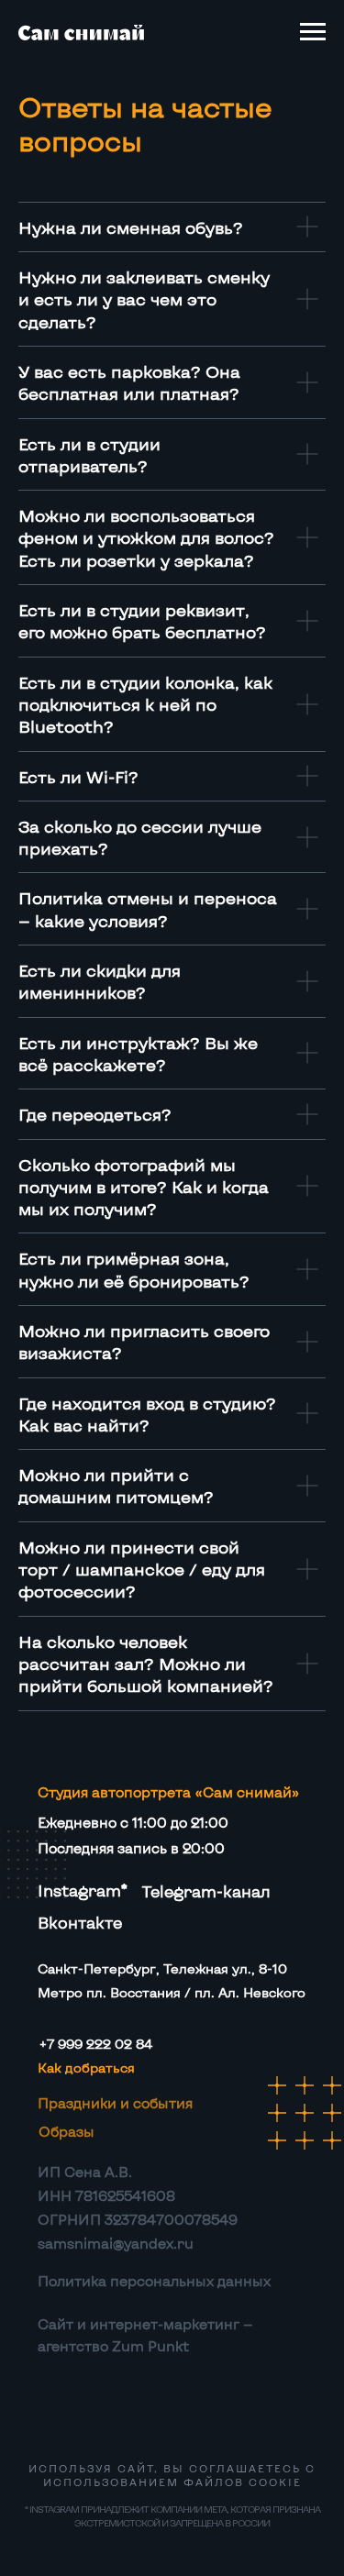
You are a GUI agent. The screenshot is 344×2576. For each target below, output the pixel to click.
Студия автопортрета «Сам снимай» (168, 1792)
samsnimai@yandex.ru (116, 2243)
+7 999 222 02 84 (96, 2044)
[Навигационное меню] (313, 32)
